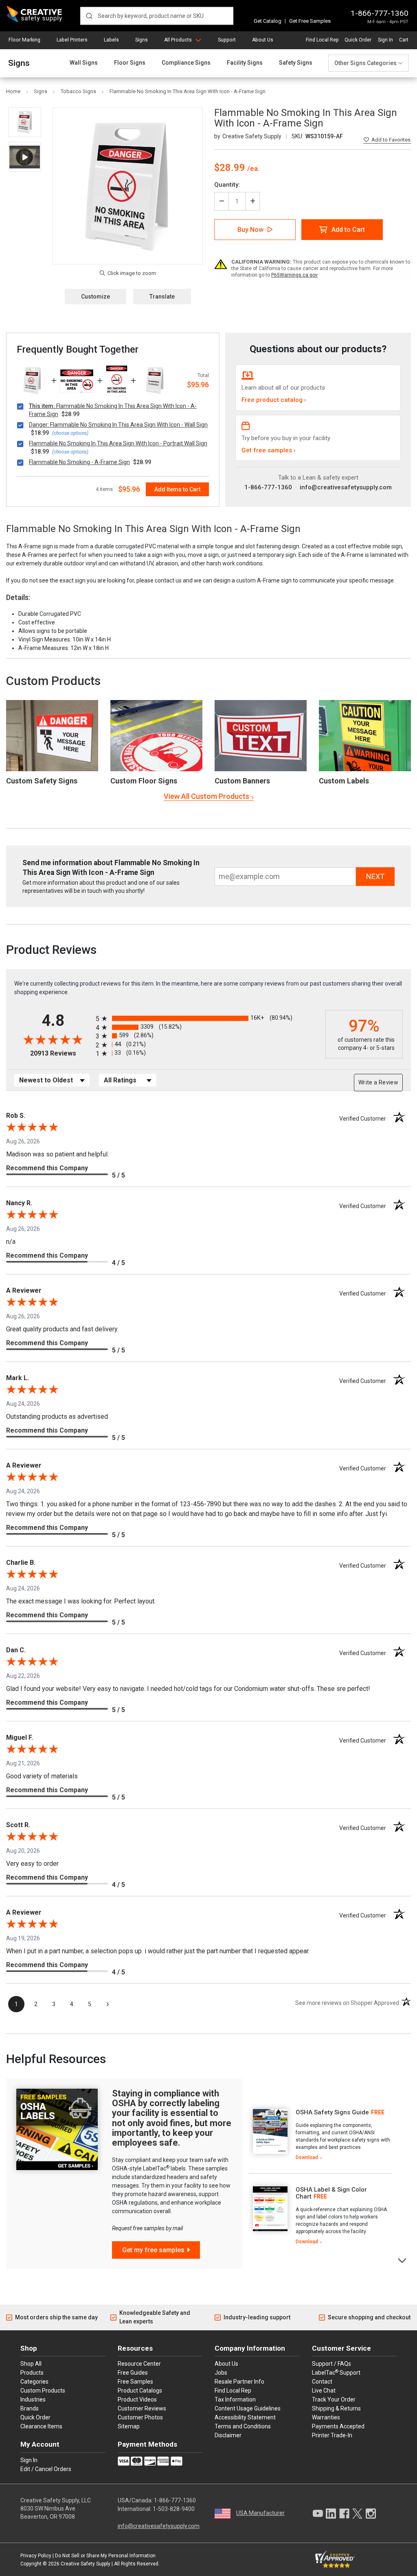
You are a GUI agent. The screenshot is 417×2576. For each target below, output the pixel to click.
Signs (142, 40)
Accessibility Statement (245, 2417)
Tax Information (235, 2399)
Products (32, 2373)
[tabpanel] (320, 2135)
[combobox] (157, 16)
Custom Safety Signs (42, 781)
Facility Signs (245, 63)
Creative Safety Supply (86, 2564)
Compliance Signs (186, 63)
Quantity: (227, 185)
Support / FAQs (331, 2364)
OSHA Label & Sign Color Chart (331, 2193)
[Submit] (89, 16)
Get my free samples (153, 2250)
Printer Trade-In (332, 2435)
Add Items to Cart (177, 489)
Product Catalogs (140, 2391)
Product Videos (137, 2399)
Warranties (326, 2417)
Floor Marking (24, 40)
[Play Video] (25, 157)
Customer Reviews (142, 2408)
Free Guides (133, 2373)
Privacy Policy (36, 2556)
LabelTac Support (336, 2372)
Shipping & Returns (336, 2408)
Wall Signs (84, 63)
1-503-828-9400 (174, 2509)
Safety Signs (296, 63)
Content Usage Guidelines (248, 2408)
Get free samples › (269, 450)
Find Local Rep (322, 40)
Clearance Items (41, 2426)
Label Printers (72, 40)
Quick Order (358, 40)
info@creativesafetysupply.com (346, 487)
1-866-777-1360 (380, 13)
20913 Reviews (61, 1053)
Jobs (221, 2373)
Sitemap (129, 2426)
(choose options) (70, 433)
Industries (33, 2399)
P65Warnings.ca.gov (294, 275)
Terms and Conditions (243, 2426)
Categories (34, 2382)
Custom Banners (242, 781)
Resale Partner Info (239, 2382)
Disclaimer (228, 2435)
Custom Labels (344, 781)
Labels (111, 40)
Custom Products (53, 681)
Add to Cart (348, 230)
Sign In (385, 40)
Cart (404, 40)
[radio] (208, 1018)
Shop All (31, 2364)
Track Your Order (334, 2399)
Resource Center (139, 2364)
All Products (178, 40)
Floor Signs (130, 63)
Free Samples (135, 2382)
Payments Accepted (338, 2426)
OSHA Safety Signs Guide (332, 2112)
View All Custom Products (206, 796)
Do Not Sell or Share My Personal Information (105, 2556)
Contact (322, 2382)
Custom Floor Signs (144, 781)
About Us (263, 40)
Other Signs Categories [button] (365, 63)
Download (307, 2157)
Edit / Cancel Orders (46, 2469)
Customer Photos (140, 2417)
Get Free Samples (310, 21)
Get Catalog (268, 21)
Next (403, 2260)
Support (227, 40)
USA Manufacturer (260, 2513)
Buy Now (250, 230)
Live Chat (324, 2391)
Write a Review (378, 1082)
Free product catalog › (274, 400)
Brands (30, 2408)
